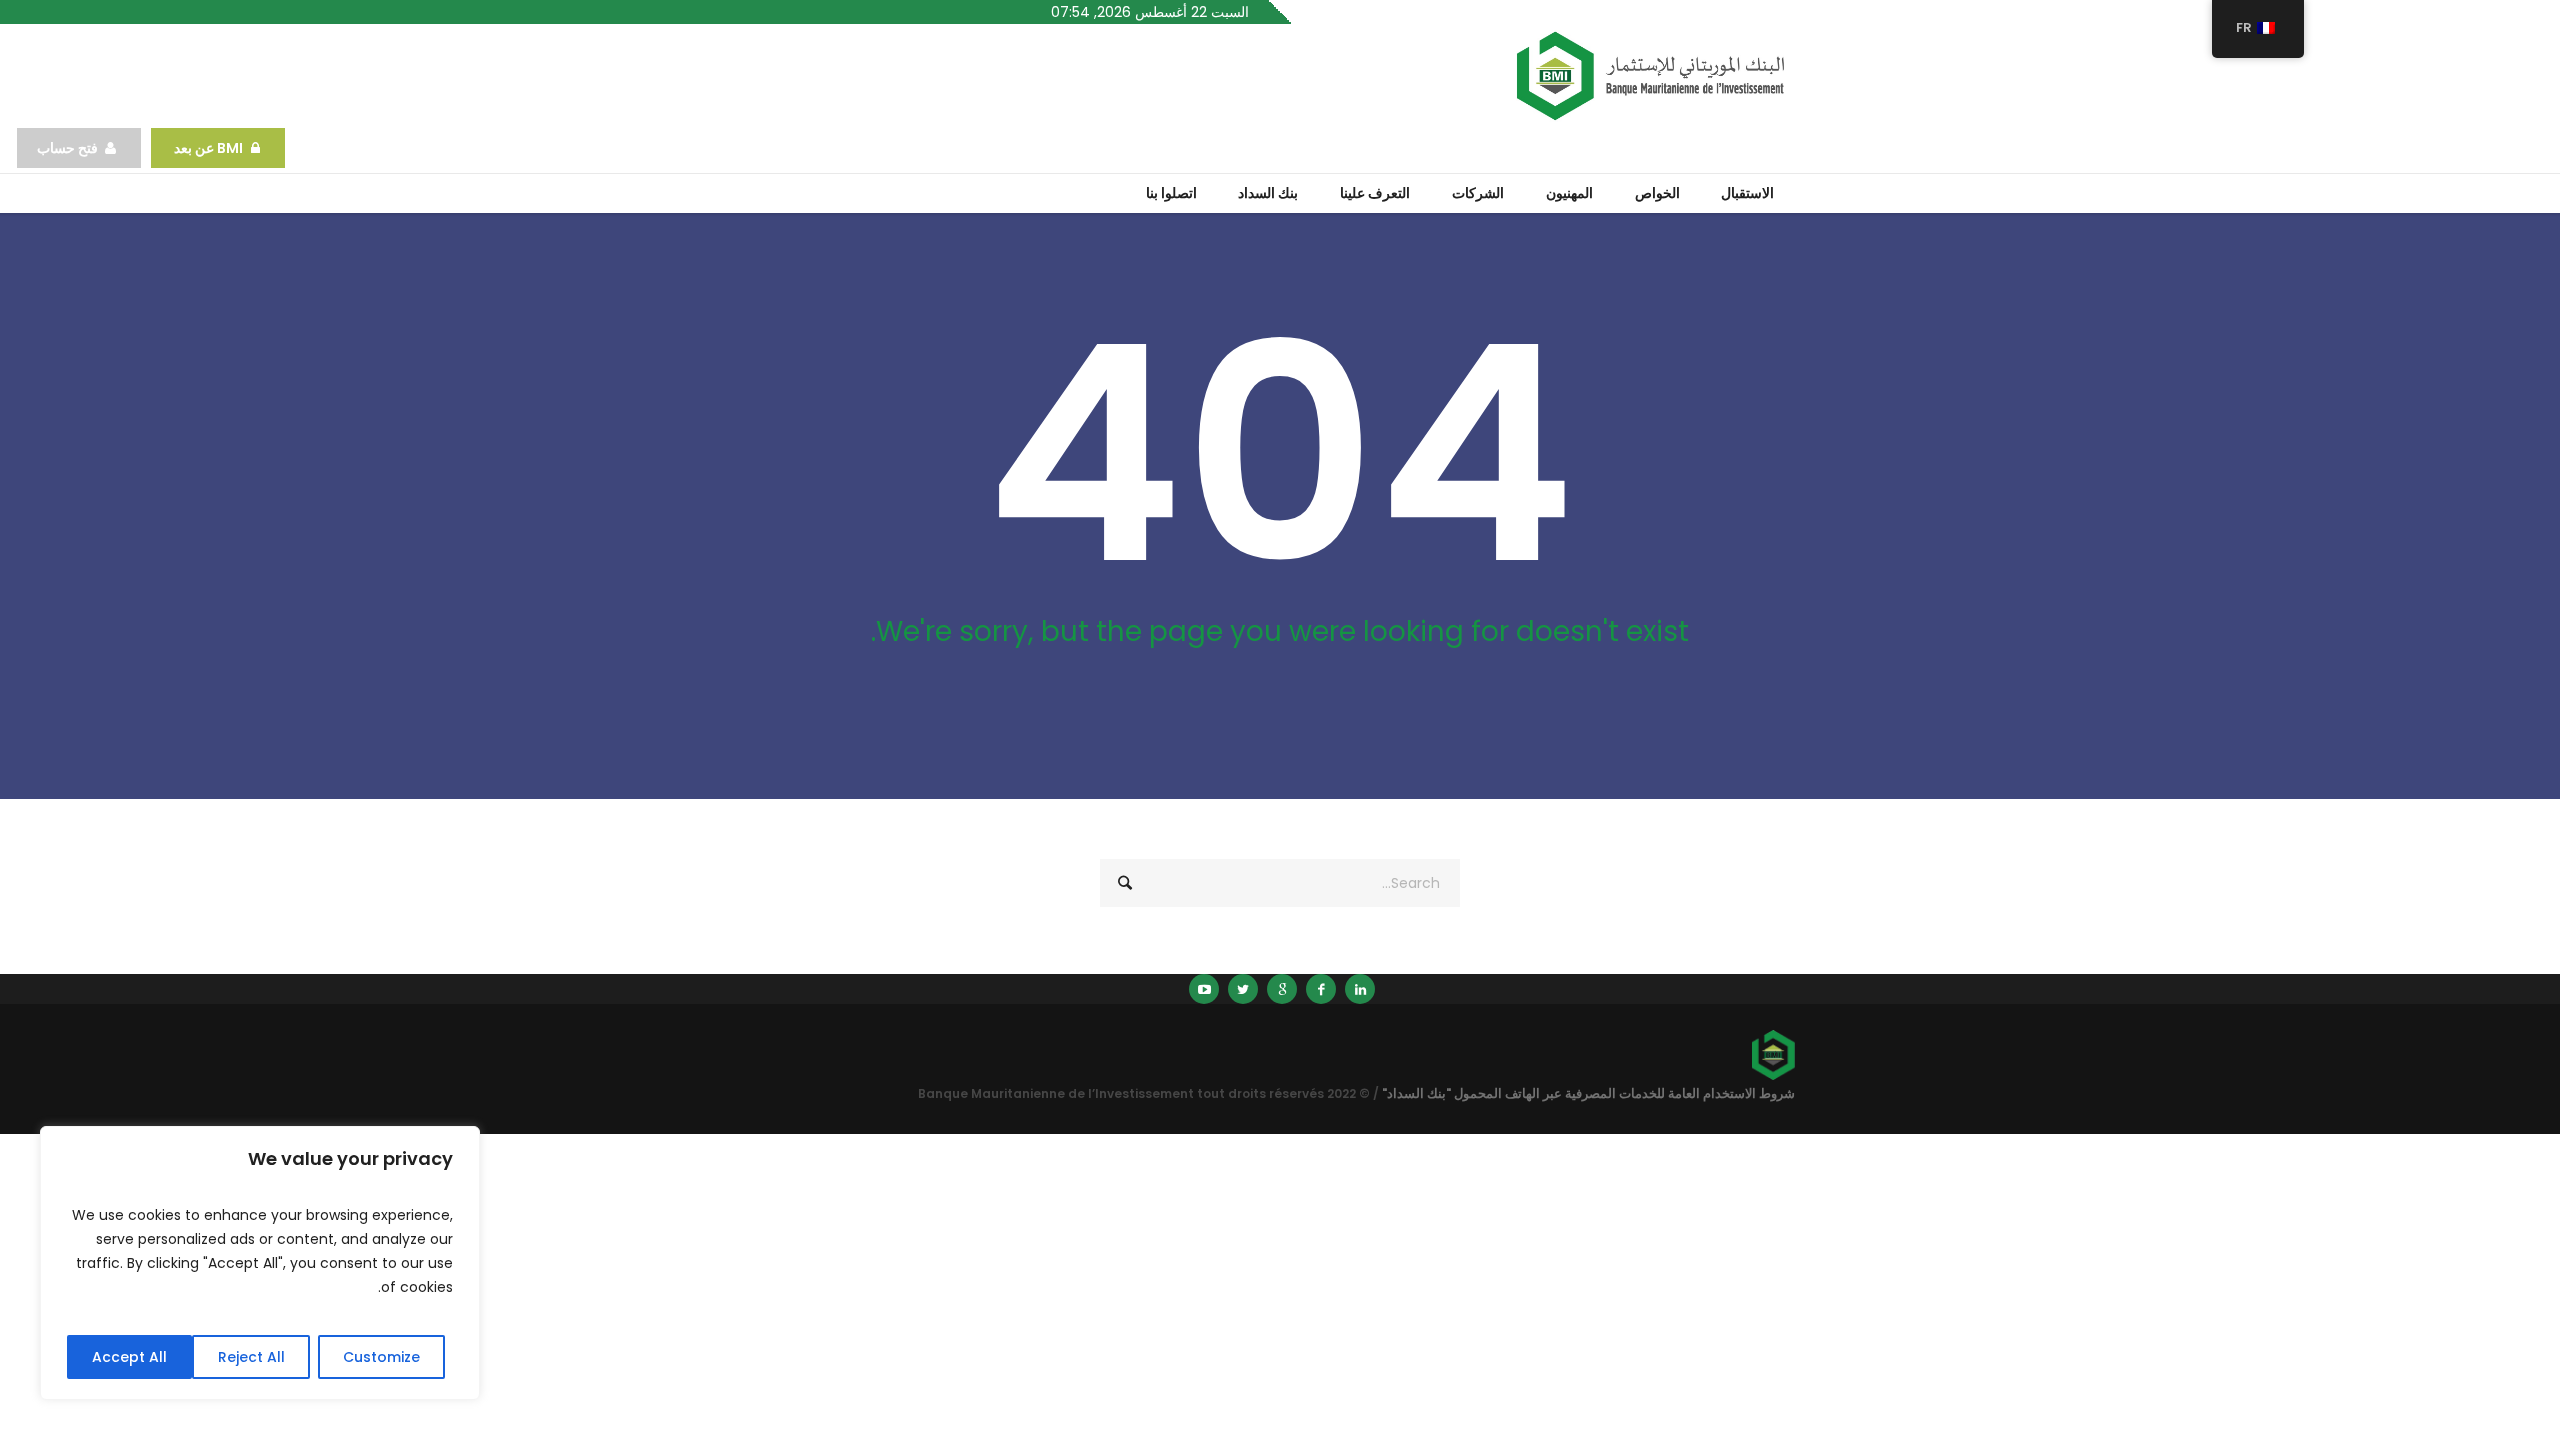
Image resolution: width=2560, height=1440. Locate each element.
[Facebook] (1321, 989)
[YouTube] (1204, 989)
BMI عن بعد (207, 148)
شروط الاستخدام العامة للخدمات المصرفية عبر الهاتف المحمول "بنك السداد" (1588, 1093)
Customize (381, 1357)
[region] (260, 1263)
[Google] (1282, 989)
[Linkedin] (1360, 989)
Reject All (251, 1357)
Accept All (129, 1357)
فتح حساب (67, 148)
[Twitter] (1243, 989)
